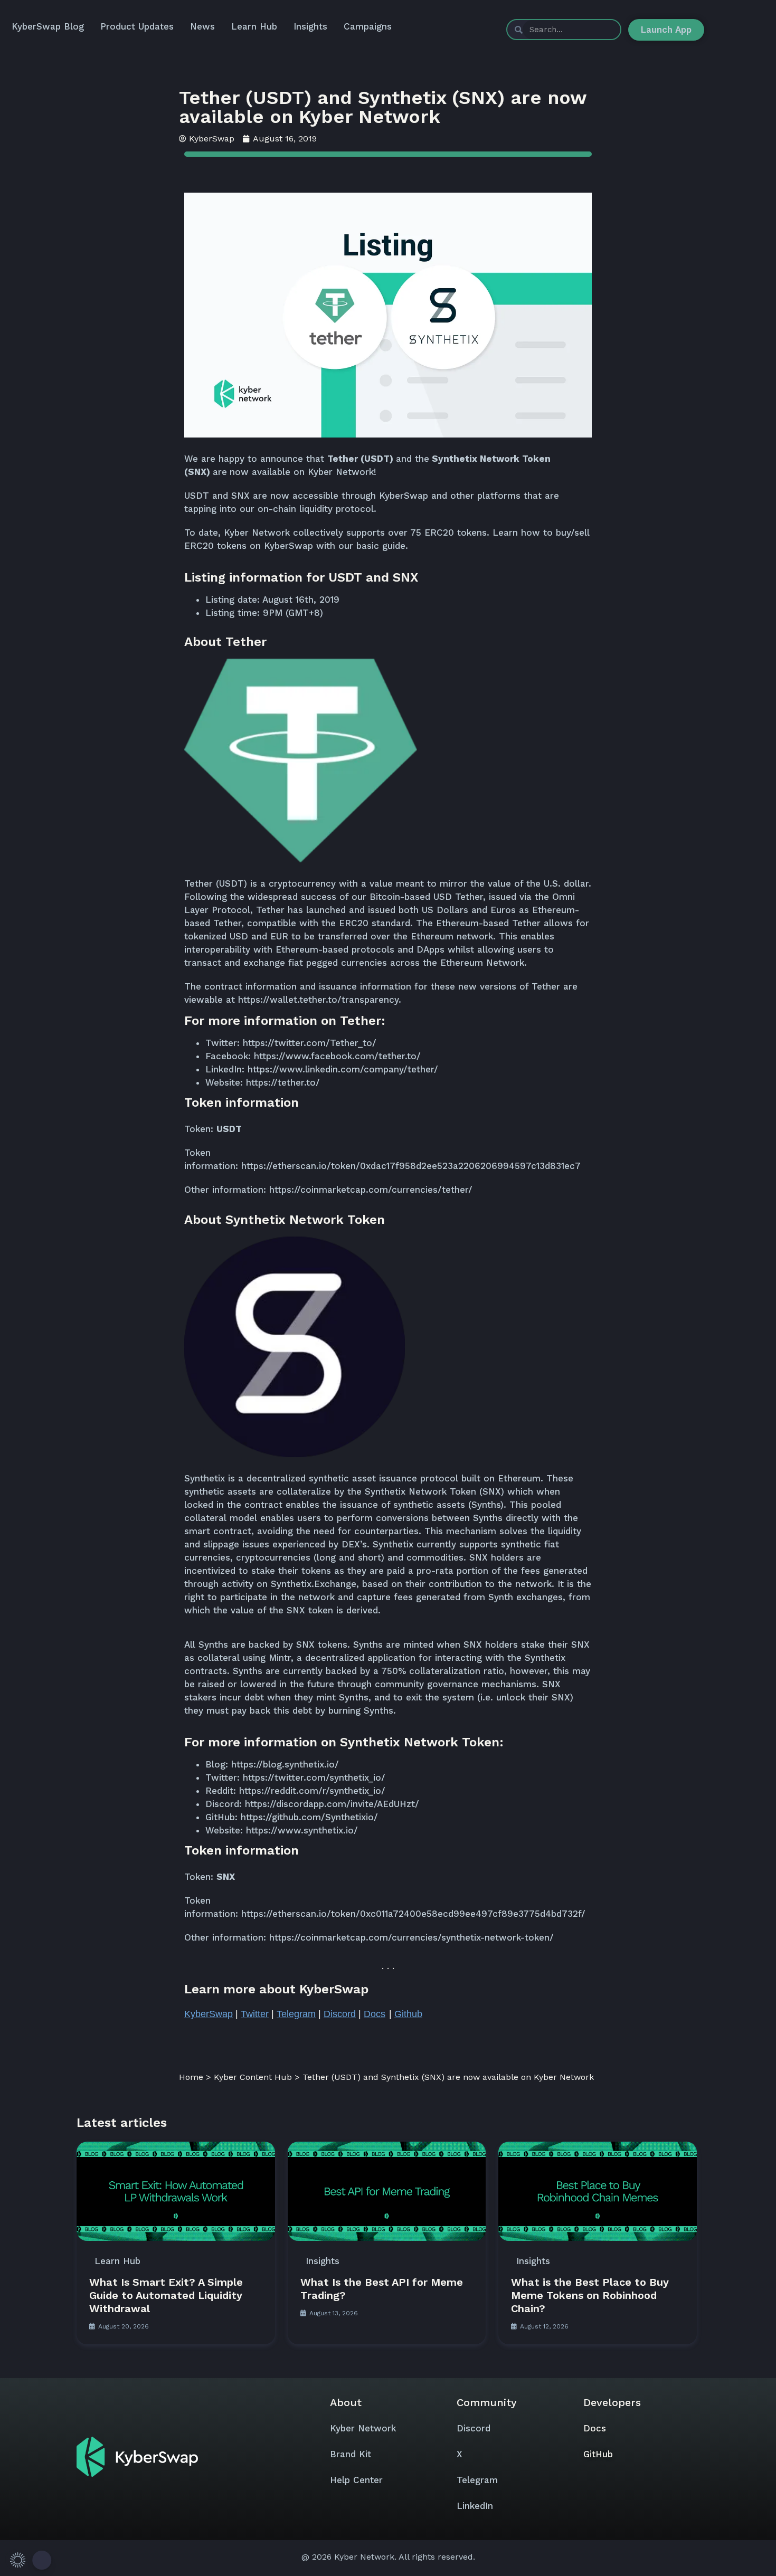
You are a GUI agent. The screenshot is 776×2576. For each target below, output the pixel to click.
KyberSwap (404, 496)
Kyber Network (363, 2428)
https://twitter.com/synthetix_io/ (314, 1777)
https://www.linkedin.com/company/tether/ (343, 1069)
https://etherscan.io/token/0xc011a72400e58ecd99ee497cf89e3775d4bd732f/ (413, 1914)
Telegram (477, 2480)
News (202, 26)
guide (394, 546)
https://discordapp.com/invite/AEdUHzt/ (332, 1804)
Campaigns (368, 26)
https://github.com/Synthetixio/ (309, 1817)
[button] (29, 2560)
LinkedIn (475, 2506)
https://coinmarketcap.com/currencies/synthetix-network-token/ (411, 1937)
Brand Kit (351, 2454)
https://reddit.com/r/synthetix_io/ (312, 1791)
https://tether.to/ (283, 1082)
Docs (595, 2428)
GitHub (598, 2454)
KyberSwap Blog (48, 26)
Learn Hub (254, 26)
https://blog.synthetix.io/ (285, 1764)
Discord (474, 2428)
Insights (310, 26)
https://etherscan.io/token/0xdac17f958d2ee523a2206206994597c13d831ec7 (411, 1166)
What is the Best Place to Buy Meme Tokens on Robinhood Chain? (590, 2295)
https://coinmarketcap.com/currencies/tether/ (371, 1190)
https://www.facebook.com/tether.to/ (337, 1056)
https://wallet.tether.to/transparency (318, 1000)
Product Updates (137, 26)
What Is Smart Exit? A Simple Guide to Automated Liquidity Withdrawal (166, 2295)
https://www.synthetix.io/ (302, 1830)
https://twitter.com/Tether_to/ (310, 1043)
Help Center (356, 2480)
